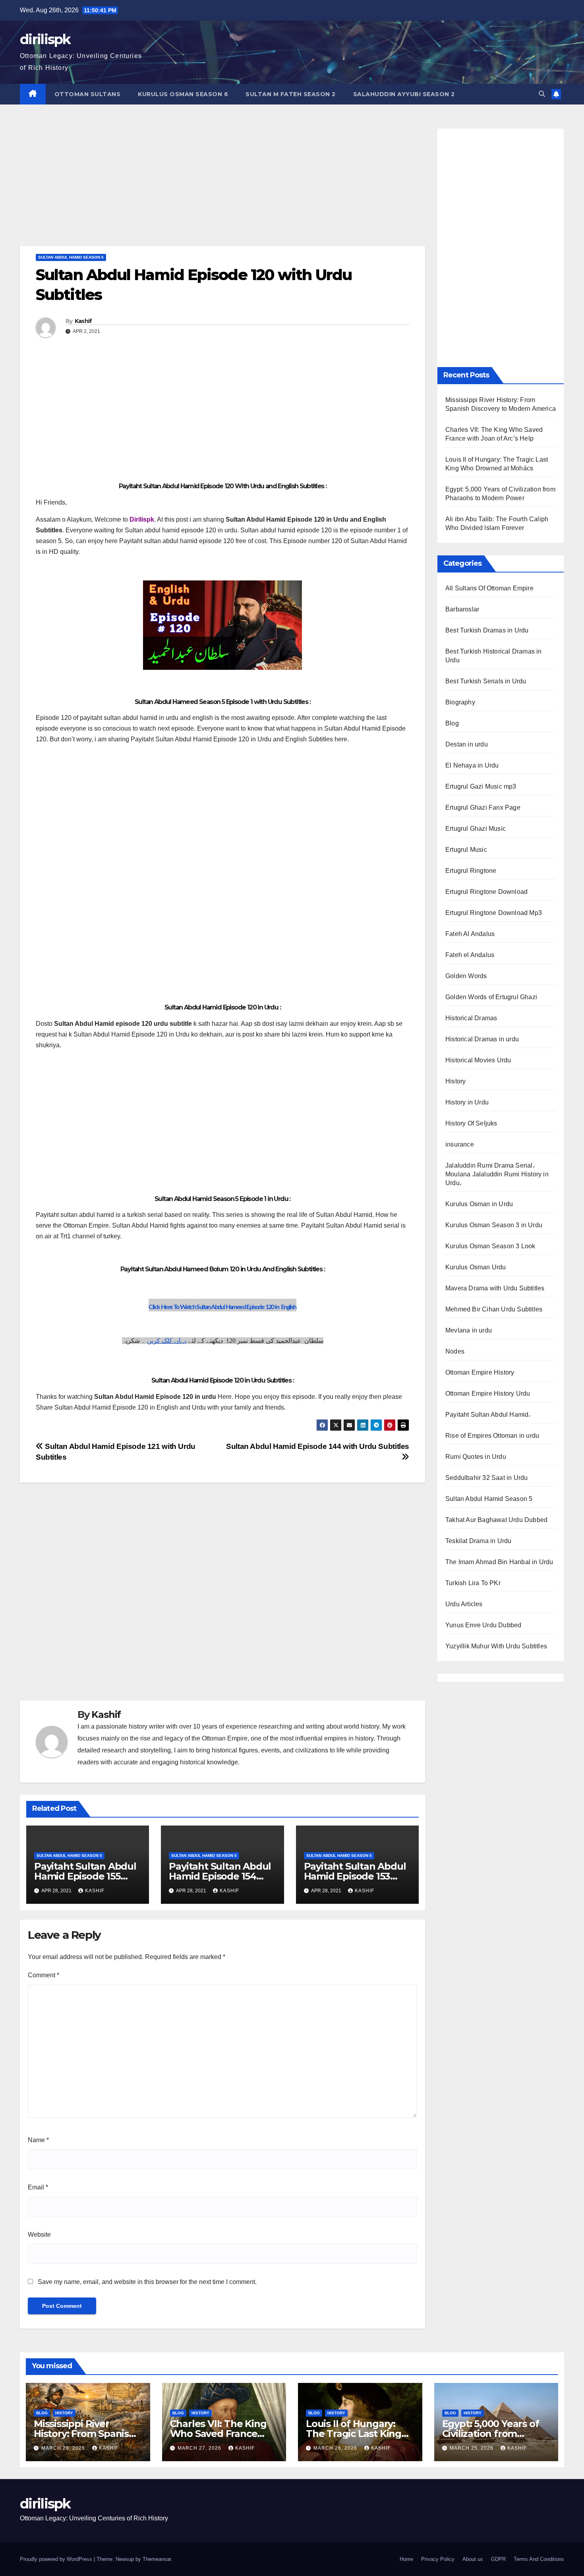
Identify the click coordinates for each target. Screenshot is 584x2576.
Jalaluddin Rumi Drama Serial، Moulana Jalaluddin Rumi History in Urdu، (497, 1174)
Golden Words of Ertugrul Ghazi (491, 997)
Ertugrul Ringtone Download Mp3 (494, 913)
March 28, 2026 (64, 2448)
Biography (460, 702)
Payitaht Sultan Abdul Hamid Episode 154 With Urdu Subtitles (220, 1876)
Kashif (83, 321)
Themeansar (157, 2559)
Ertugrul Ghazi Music (476, 829)
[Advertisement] (222, 187)
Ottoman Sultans (88, 94)
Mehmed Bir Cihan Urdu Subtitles (494, 1309)
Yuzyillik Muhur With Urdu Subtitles (496, 1646)
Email (38, 2187)
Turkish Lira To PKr (473, 1583)
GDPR (498, 2559)
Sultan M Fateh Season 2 (291, 94)
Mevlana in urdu (469, 1330)
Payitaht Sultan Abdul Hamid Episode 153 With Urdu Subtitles (355, 1876)
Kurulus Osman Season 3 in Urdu (494, 1225)
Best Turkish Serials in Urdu (486, 681)
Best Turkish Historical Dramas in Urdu (494, 656)
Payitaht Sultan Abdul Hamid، (488, 1415)
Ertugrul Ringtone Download (486, 892)
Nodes (455, 1351)
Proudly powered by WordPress (57, 2559)
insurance (460, 1144)
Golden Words (466, 976)
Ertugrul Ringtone (471, 871)
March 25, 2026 (472, 2448)
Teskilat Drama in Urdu (478, 1541)
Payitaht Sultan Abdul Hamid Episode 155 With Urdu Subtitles (85, 1876)
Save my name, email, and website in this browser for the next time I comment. (147, 2282)
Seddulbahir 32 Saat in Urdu (486, 1478)
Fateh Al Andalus (470, 934)
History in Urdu (467, 1102)
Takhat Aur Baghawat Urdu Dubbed (496, 1520)
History (455, 1081)
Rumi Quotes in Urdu (476, 1457)
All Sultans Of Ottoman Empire (489, 588)
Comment (44, 1975)
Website (39, 2235)
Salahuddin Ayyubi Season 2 (404, 94)
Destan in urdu (467, 744)
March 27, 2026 (200, 2448)
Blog (452, 723)
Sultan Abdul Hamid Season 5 (71, 257)
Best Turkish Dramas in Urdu (487, 630)
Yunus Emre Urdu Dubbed (483, 1625)
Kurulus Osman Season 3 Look (490, 1246)
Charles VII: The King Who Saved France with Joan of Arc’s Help (223, 2434)
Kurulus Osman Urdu (476, 1267)
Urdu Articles (464, 1604)
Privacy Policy (438, 2559)
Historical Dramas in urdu (482, 1039)
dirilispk (45, 39)
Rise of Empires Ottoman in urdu (492, 1436)
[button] (542, 94)
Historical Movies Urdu (478, 1060)
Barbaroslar (462, 609)
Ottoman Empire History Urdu (488, 1393)
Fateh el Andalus (470, 955)
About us (473, 2559)
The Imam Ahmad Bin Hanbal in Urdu (499, 1562)
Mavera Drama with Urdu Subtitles (495, 1288)
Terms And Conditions (539, 2559)
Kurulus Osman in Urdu (479, 1204)
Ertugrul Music (466, 850)
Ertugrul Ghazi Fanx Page (483, 807)
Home (406, 2559)
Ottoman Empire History (480, 1372)
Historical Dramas (471, 1018)
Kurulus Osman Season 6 (183, 94)
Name (38, 2140)
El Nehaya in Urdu (472, 765)
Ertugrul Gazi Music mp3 (481, 786)
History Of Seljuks (471, 1123)
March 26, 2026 (336, 2448)
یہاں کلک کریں (167, 1341)
